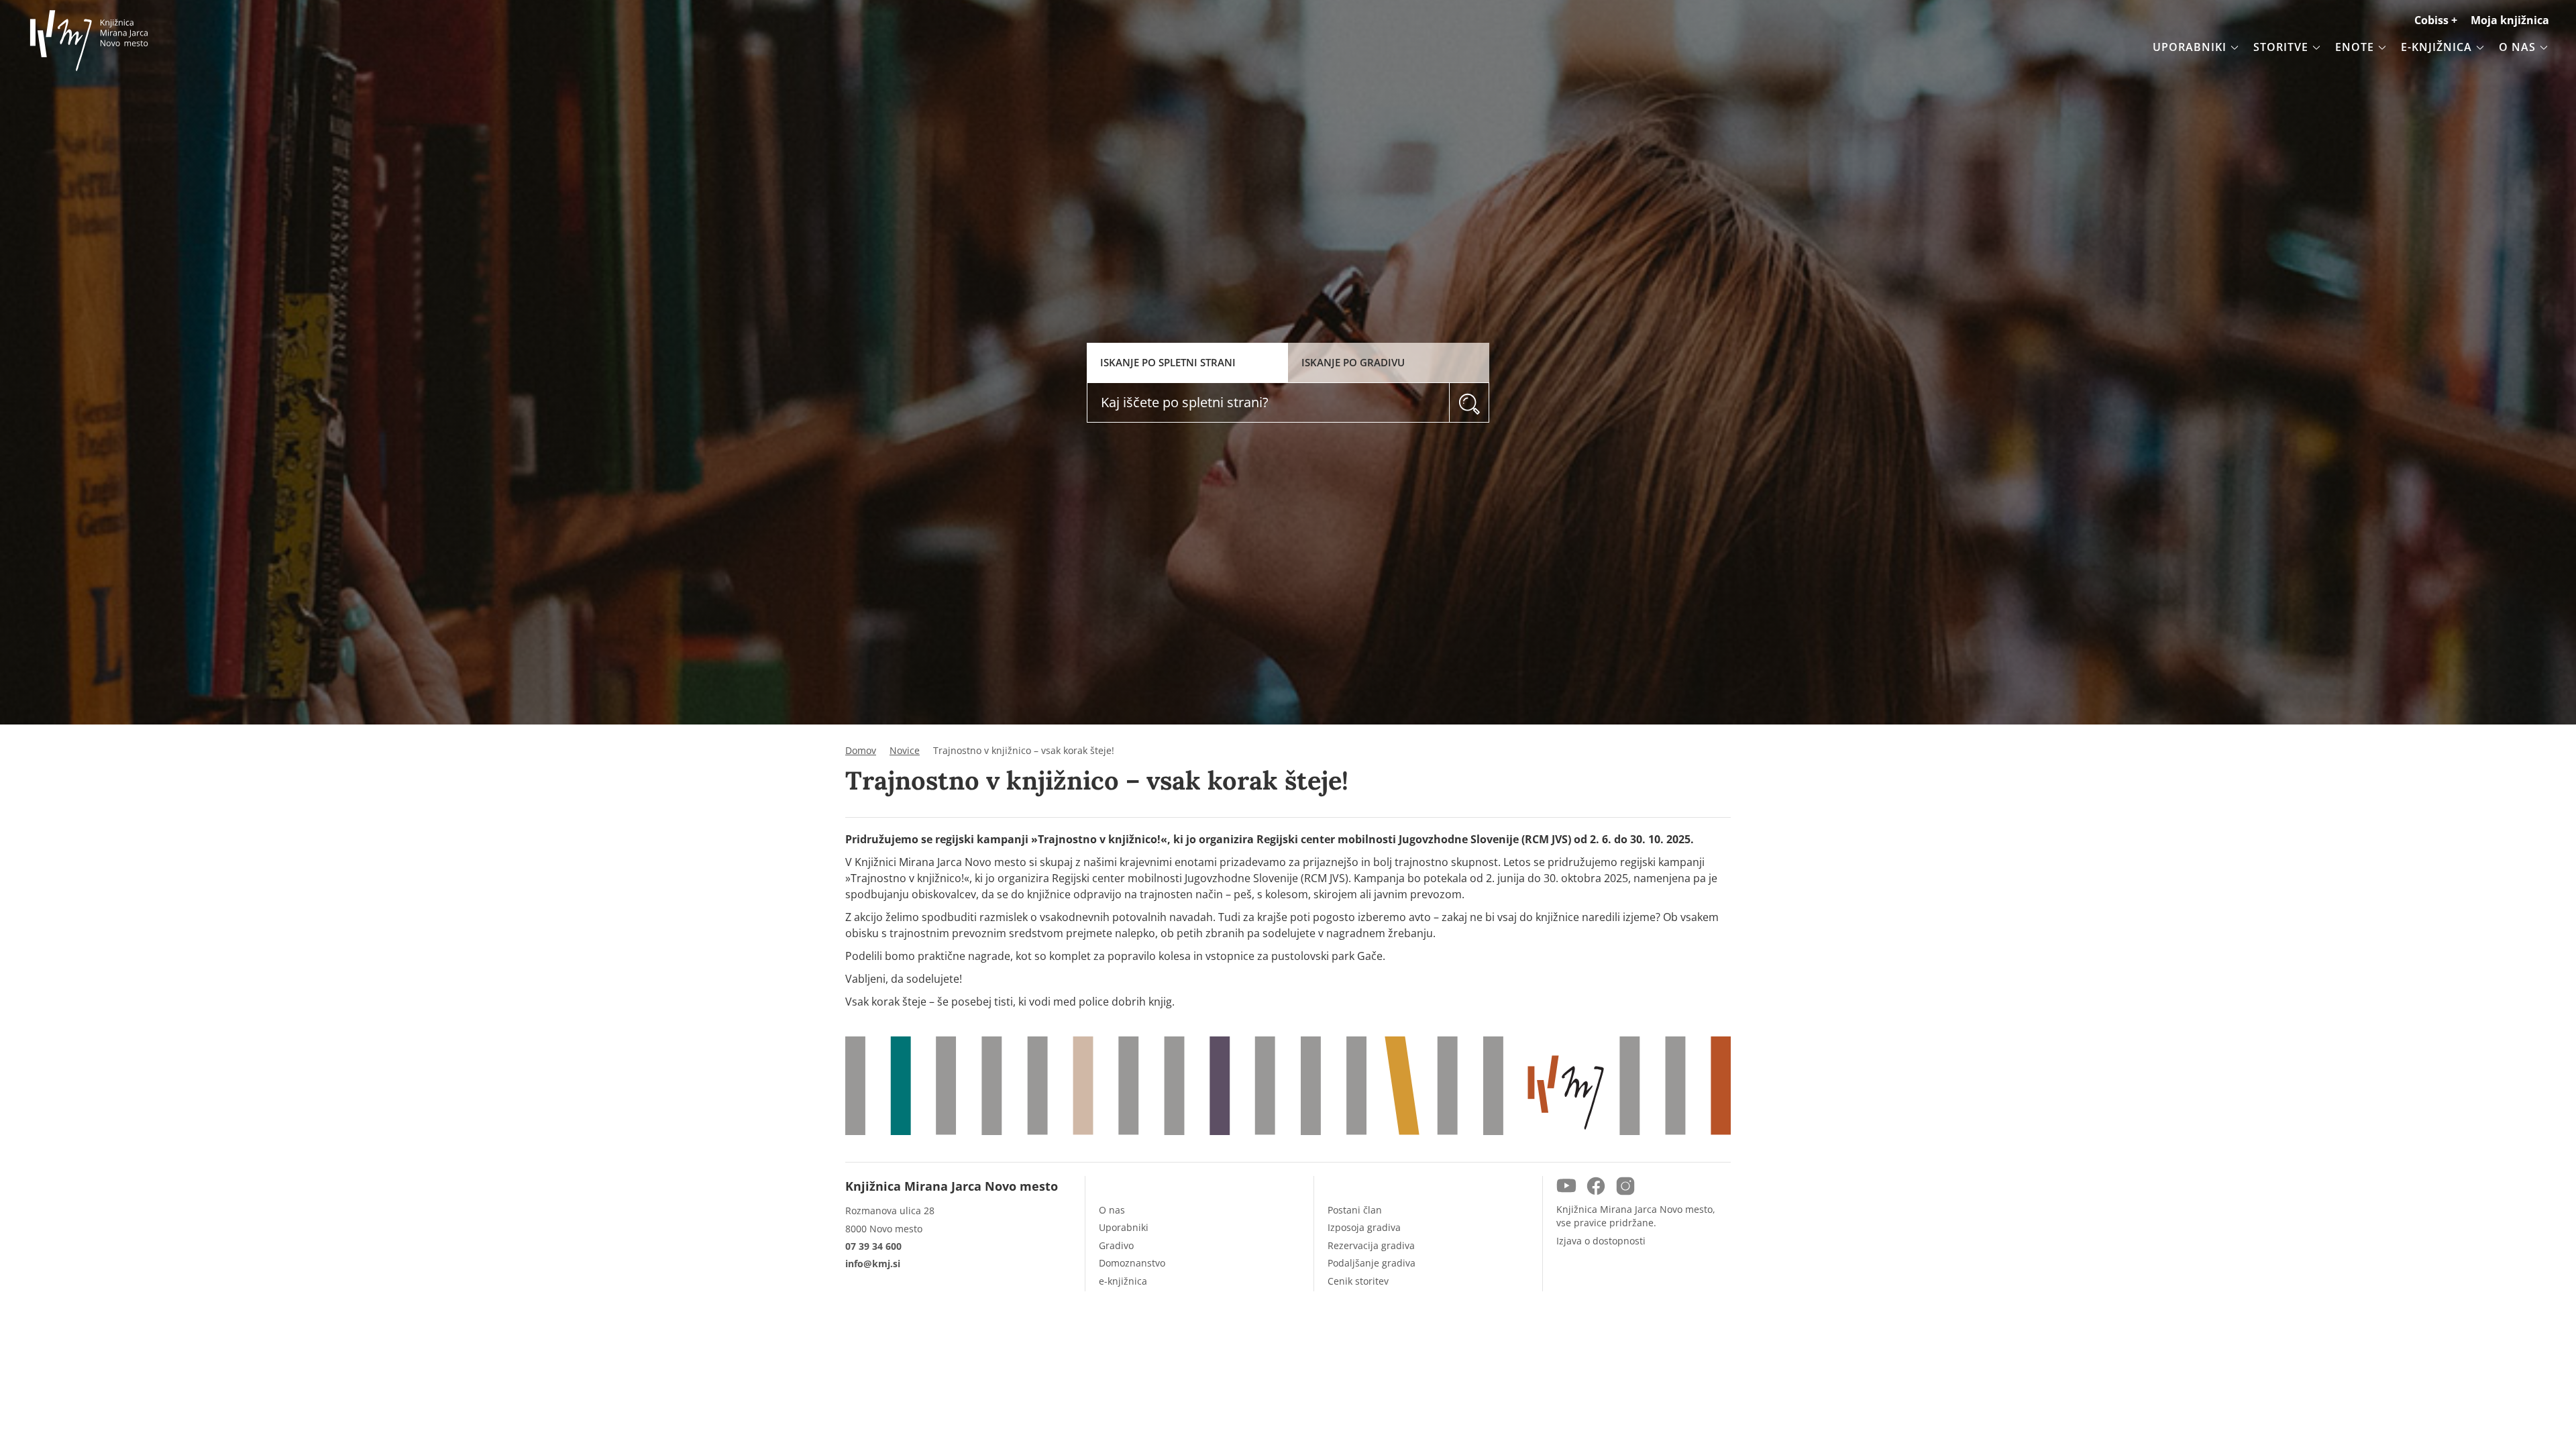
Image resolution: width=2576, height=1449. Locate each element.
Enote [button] (2355, 47)
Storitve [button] (2281, 47)
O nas (1112, 1210)
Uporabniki (1124, 1227)
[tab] (1187, 363)
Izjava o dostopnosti (1601, 1241)
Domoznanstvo (1132, 1263)
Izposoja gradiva (1364, 1227)
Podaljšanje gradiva (1372, 1263)
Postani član (1355, 1210)
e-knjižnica (1123, 1281)
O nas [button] (2517, 47)
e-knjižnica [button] (2436, 47)
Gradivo (1116, 1245)
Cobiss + (2436, 20)
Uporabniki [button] (2190, 47)
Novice (905, 751)
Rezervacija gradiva (1371, 1245)
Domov (861, 751)
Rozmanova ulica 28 (890, 1211)
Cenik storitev (1358, 1281)
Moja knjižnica (2510, 20)
